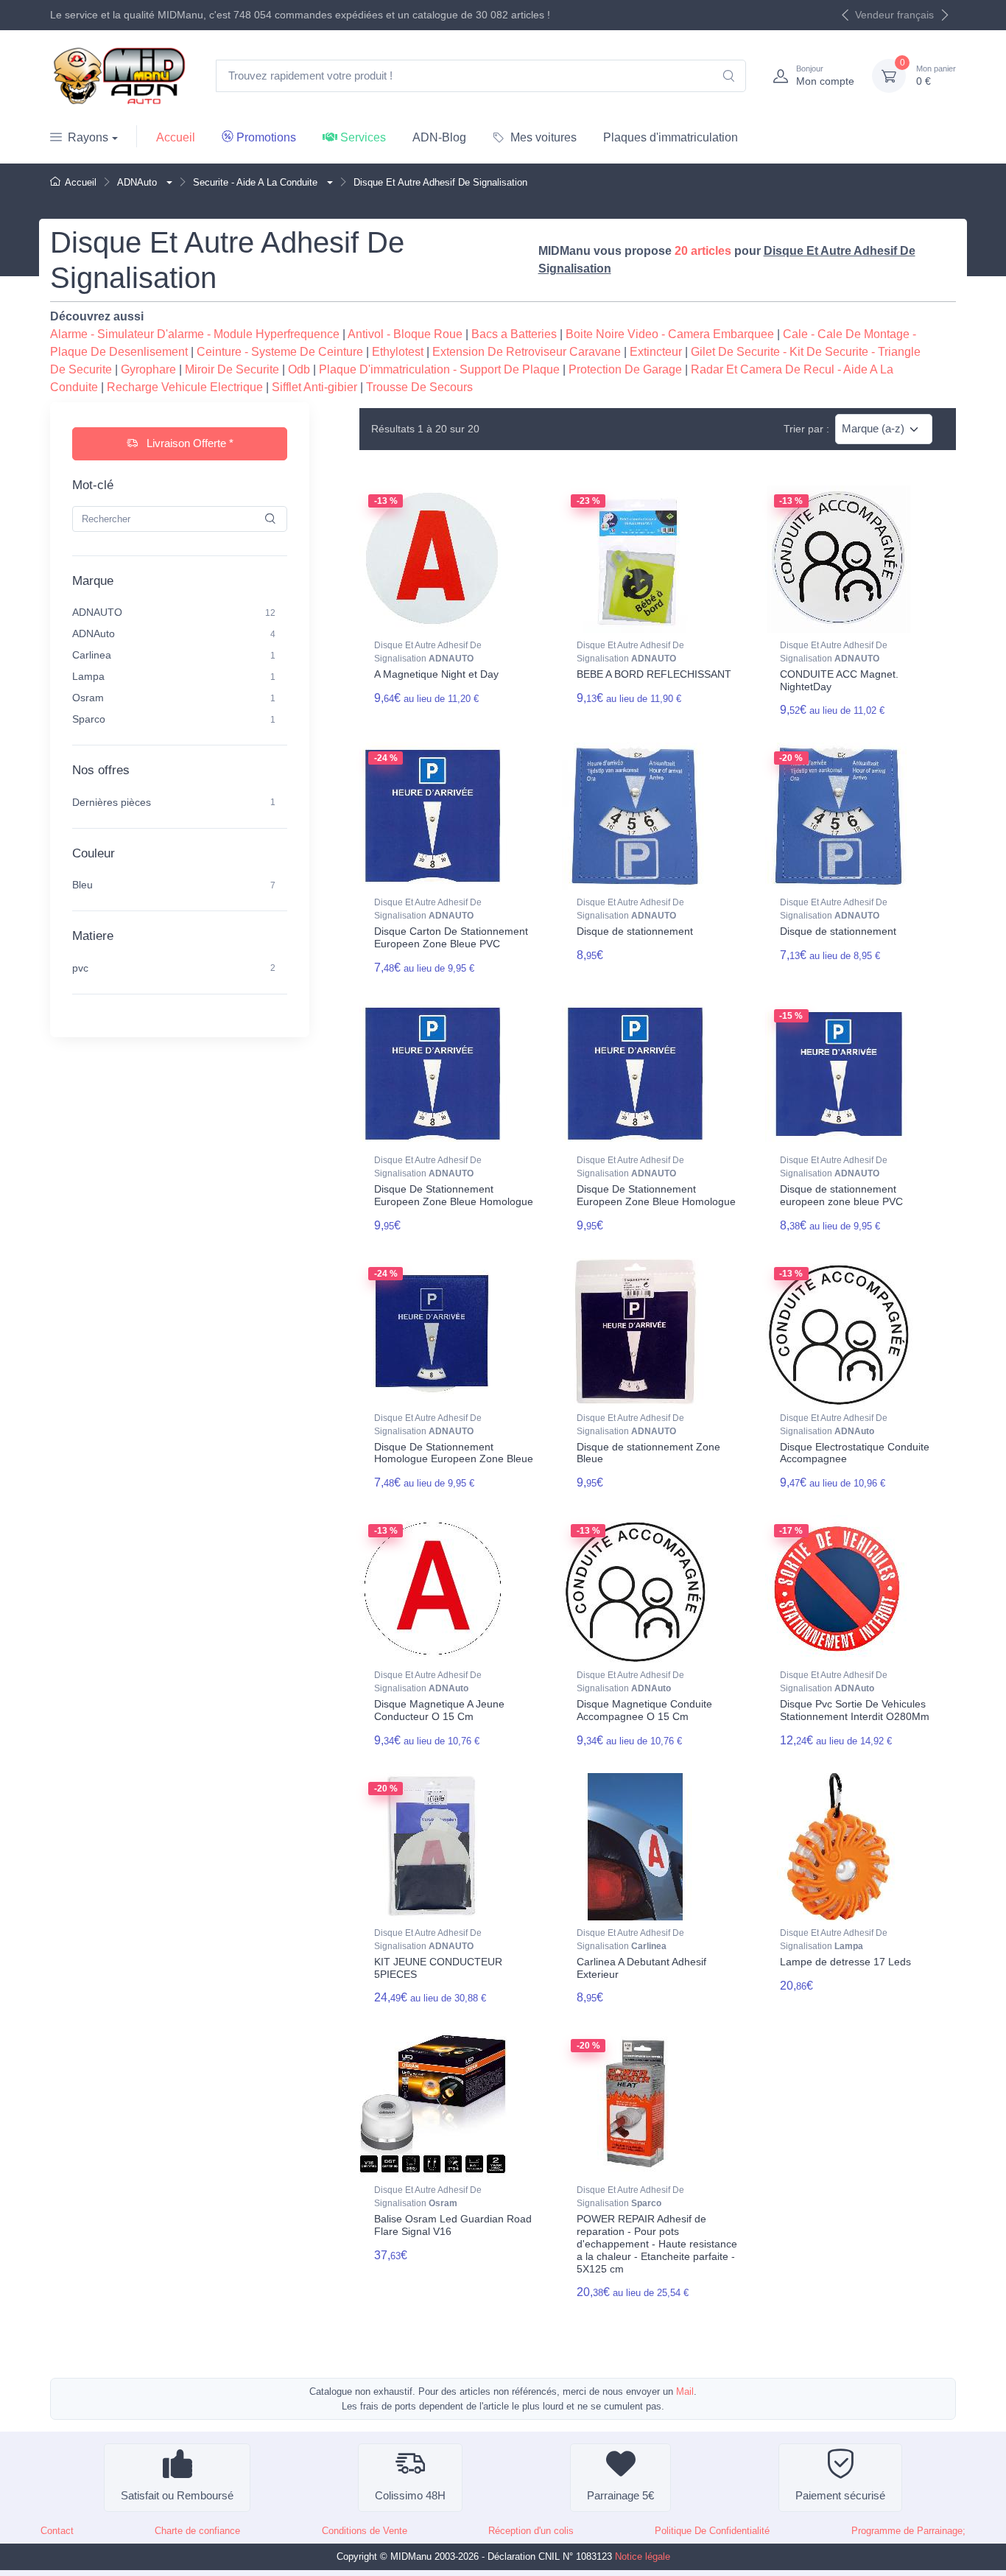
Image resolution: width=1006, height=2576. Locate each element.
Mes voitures (544, 137)
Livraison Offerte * (189, 443)
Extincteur (656, 352)
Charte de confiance (197, 2531)
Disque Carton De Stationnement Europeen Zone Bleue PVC (451, 937)
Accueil (176, 137)
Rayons (88, 137)
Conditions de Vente (365, 2531)
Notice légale (643, 2556)
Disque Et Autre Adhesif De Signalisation (428, 652)
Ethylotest (398, 352)
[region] (180, 665)
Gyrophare (148, 369)
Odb (299, 369)
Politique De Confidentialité (712, 2531)
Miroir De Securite (232, 369)
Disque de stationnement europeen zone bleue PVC (841, 1195)
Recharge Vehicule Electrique (185, 387)
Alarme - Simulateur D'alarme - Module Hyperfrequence (195, 334)
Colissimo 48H (410, 2495)
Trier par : (806, 429)
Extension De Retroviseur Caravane (527, 352)
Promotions (266, 137)
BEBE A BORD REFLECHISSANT (654, 674)
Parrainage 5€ (620, 2495)
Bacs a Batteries (514, 334)
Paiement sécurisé (840, 2495)
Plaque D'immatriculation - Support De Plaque (439, 369)
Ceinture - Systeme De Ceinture (280, 352)
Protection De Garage (625, 369)
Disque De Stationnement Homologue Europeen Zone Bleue (454, 1453)
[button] (168, 182)
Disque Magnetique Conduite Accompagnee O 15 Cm (644, 1710)
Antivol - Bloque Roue (405, 334)
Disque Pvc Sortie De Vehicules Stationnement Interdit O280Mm (855, 1710)
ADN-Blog (439, 137)
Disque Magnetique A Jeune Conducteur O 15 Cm (439, 1710)
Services (363, 137)
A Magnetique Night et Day (436, 674)
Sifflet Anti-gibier (314, 387)
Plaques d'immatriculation (671, 137)
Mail (685, 2391)
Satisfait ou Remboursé (177, 2495)
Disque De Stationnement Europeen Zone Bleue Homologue (454, 1195)
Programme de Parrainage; (908, 2531)
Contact (57, 2531)
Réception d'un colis (531, 2531)
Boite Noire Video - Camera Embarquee (670, 334)
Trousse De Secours (419, 387)
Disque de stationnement (635, 931)
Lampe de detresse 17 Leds (845, 1962)
